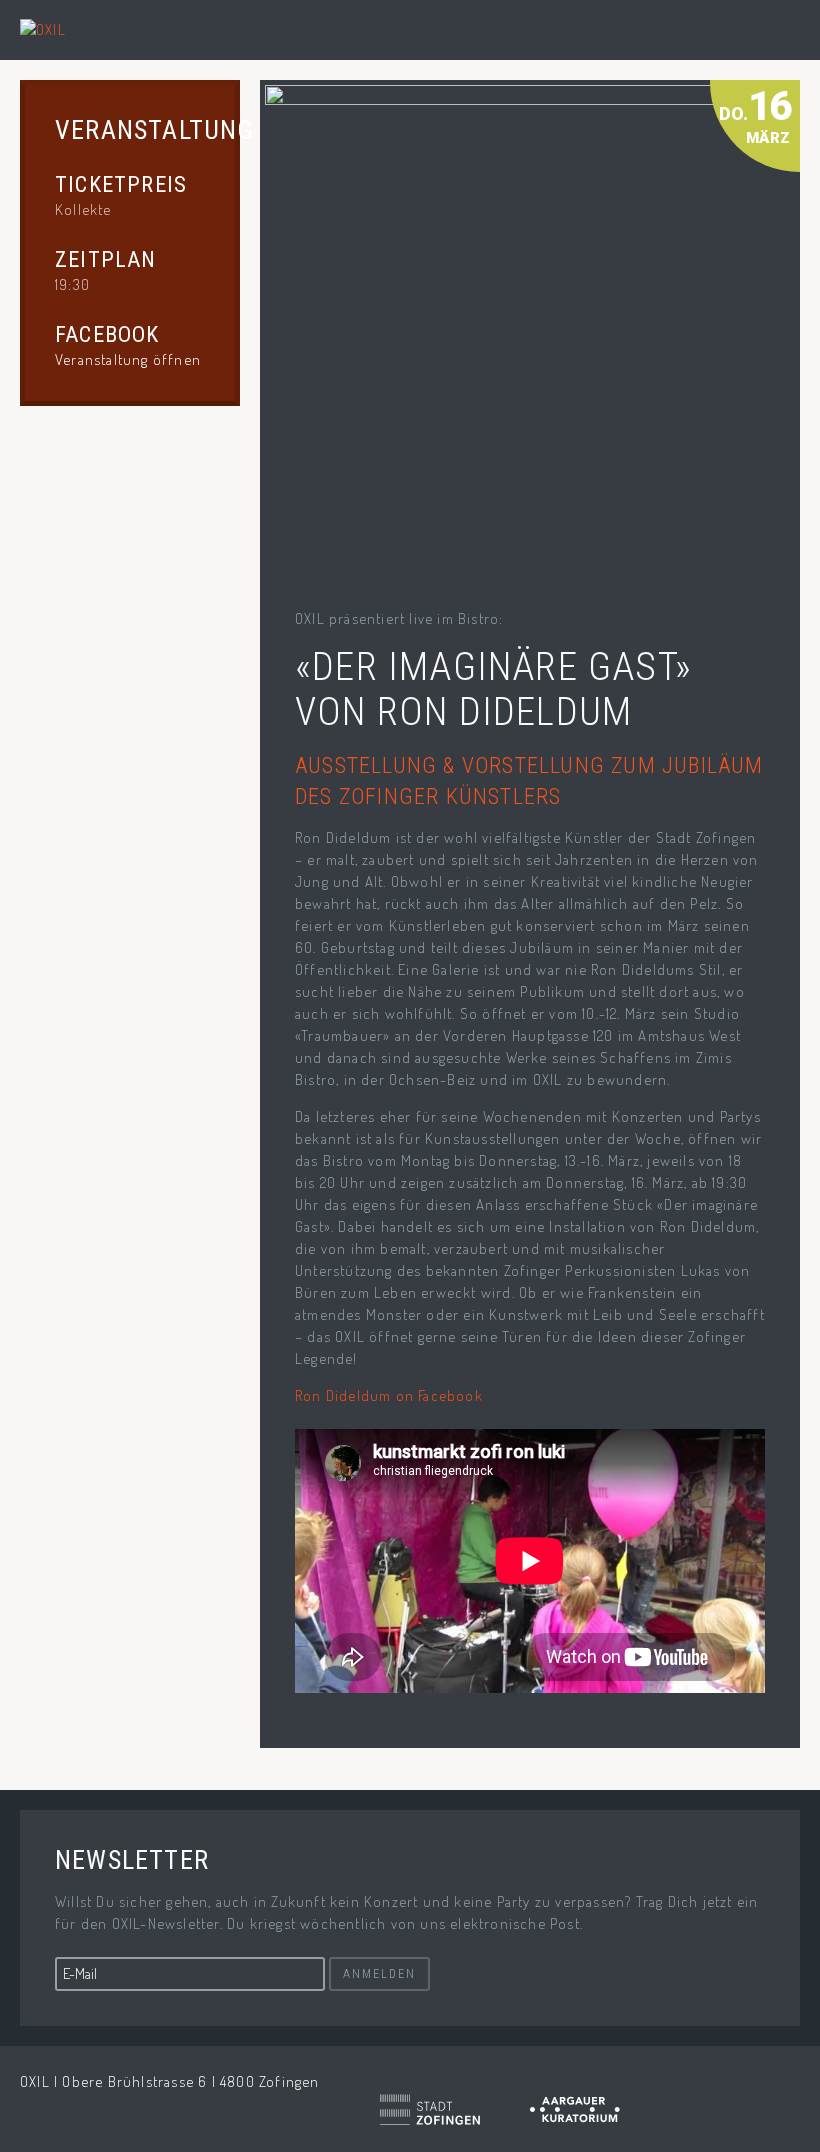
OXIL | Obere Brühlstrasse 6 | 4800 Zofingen (170, 2081)
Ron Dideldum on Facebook (389, 1395)
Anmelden (379, 1974)
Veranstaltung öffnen (128, 359)
